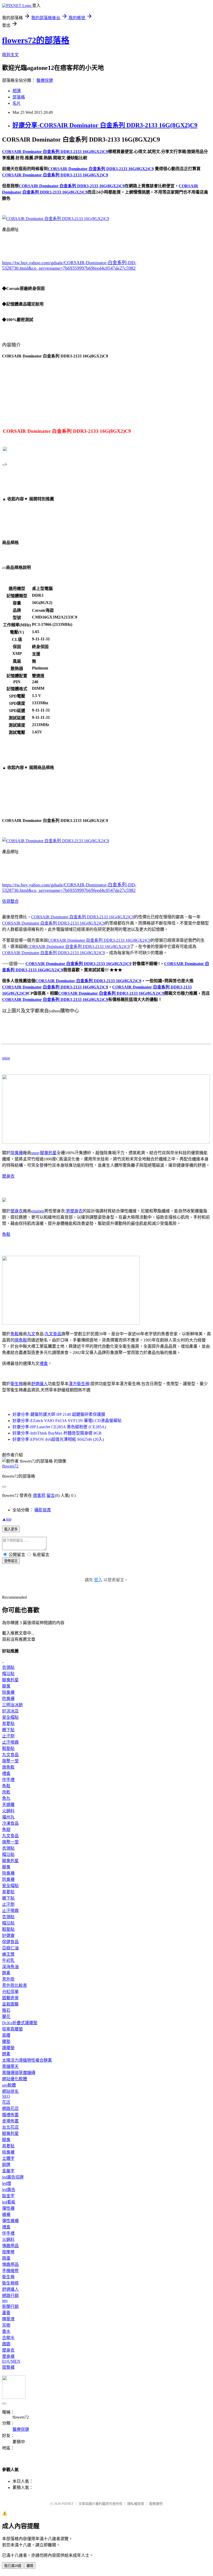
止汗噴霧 (10, 1742)
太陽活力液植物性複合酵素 (27, 2060)
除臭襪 (17, 1153)
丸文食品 (53, 1334)
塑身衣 (8, 1176)
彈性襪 (8, 2208)
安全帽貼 (10, 1717)
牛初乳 (8, 1960)
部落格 (19, 97)
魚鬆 (6, 1234)
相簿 (17, 91)
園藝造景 (10, 1998)
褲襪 (6, 2215)
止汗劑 (8, 1736)
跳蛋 (6, 2258)
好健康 (8, 1936)
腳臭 (6, 1686)
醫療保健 (45, 80)
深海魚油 (10, 1967)
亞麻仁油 (10, 1948)
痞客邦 (39, 1495)
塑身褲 (8, 2356)
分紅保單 (10, 1992)
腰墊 (6, 2041)
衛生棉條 (10, 2283)
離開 (30, 2566)
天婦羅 (8, 1805)
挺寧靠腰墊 (12, 2029)
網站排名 (10, 2091)
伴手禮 (8, 1780)
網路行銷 (10, 2296)
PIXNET (68, 2504)
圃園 (6, 2344)
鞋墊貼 (8, 1748)
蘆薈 (6, 2313)
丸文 (31, 1334)
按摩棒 (8, 2252)
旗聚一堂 (10, 1761)
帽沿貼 (8, 1674)
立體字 (8, 2158)
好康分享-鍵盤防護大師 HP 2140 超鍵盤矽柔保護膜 (59, 1414)
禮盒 (44, 1363)
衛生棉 (17, 1384)
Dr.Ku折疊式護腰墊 (20, 2023)
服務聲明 (156, 2504)
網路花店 (10, 2109)
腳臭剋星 (48, 1153)
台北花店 (10, 2127)
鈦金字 (8, 2196)
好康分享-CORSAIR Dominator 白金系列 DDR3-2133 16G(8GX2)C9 (105, 125)
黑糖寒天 (10, 2066)
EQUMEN (11, 2361)
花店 (6, 2102)
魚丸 (6, 1798)
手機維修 (10, 2271)
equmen (38, 1211)
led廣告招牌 (13, 2177)
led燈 (7, 2183)
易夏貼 (8, 1724)
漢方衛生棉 (79, 1384)
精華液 (8, 2319)
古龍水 (8, 2338)
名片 (17, 103)
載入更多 (11, 1529)
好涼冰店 (10, 1711)
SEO (6, 2096)
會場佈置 (10, 2121)
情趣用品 (10, 2246)
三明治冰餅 (12, 1705)
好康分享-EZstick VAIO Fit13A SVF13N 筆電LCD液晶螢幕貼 (67, 1421)
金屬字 (8, 2171)
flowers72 (10, 1466)
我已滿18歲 (13, 2566)
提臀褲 (8, 2367)
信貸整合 (10, 901)
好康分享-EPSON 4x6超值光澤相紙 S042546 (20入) (58, 1439)
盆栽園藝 (10, 2004)
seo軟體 (9, 2085)
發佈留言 (11, 1561)
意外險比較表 (15, 1985)
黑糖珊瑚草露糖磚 (19, 2073)
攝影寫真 (43, 1510)
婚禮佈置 (10, 2115)
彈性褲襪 (10, 2221)
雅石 (6, 2010)
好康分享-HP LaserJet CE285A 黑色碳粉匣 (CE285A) (59, 1427)
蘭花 (6, 2017)
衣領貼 (8, 1667)
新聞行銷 (10, 2306)
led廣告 (9, 2190)
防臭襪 (8, 1699)
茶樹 (6, 2325)
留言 (51, 1495)
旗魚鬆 (21, 1340)
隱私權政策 (136, 2504)
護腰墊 (8, 2048)
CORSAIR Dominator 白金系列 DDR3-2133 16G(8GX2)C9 (83, 917)
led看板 (9, 2202)
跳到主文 (10, 55)
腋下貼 (8, 1730)
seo (5, 2301)
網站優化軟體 (15, 2079)
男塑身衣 (74, 1211)
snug (6, 1058)
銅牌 (6, 2165)
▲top (7, 1519)
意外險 (8, 1979)
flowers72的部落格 (36, 40)
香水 (6, 2331)
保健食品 (10, 1942)
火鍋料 (8, 1811)
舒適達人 (39, 1384)
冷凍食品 (10, 1823)
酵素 (6, 1973)
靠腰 (6, 2035)
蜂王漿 (8, 1954)
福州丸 (8, 1817)
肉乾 (6, 1792)
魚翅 (6, 1830)
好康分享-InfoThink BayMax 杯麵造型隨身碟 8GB (57, 1433)
